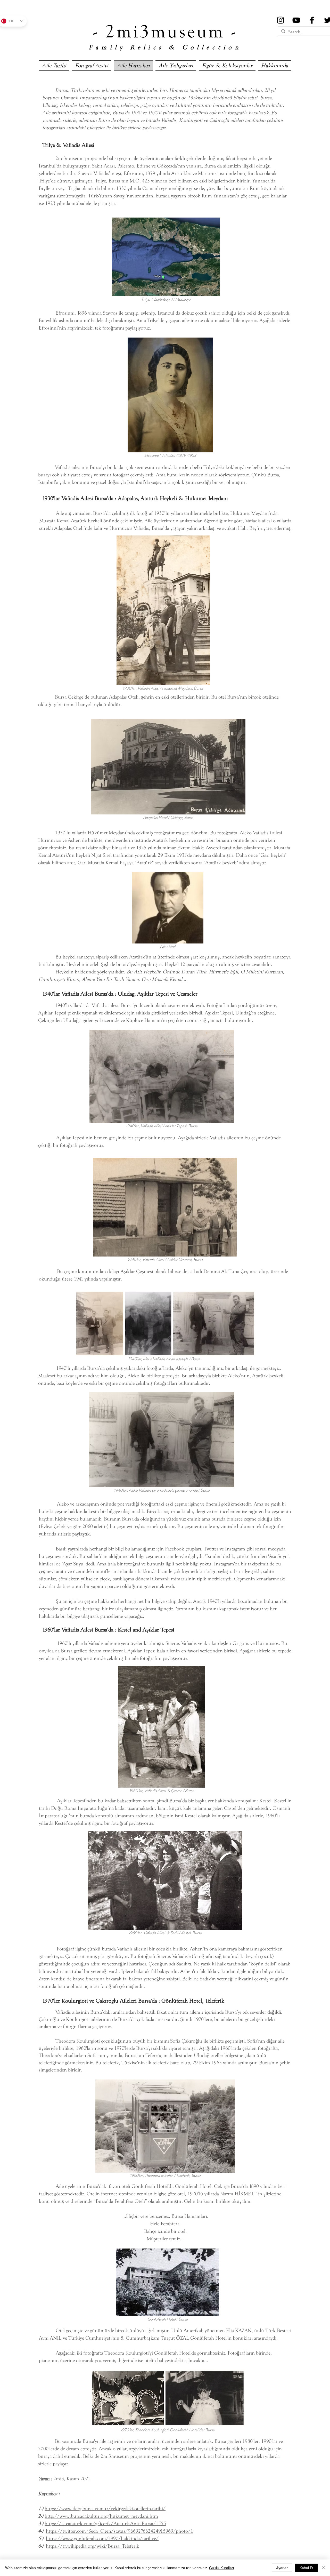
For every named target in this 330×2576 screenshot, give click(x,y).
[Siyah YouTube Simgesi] (296, 20)
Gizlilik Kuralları (221, 2568)
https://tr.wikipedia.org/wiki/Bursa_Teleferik (93, 2546)
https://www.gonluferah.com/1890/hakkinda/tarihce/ (102, 2538)
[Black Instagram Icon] (280, 20)
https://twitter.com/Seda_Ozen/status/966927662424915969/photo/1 (119, 2531)
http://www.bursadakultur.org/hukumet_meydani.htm (101, 2516)
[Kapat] (324, 2568)
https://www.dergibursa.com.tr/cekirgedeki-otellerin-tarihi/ (105, 2509)
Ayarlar (282, 2568)
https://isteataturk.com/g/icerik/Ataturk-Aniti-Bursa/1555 (105, 2523)
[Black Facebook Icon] (312, 20)
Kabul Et (306, 2568)
